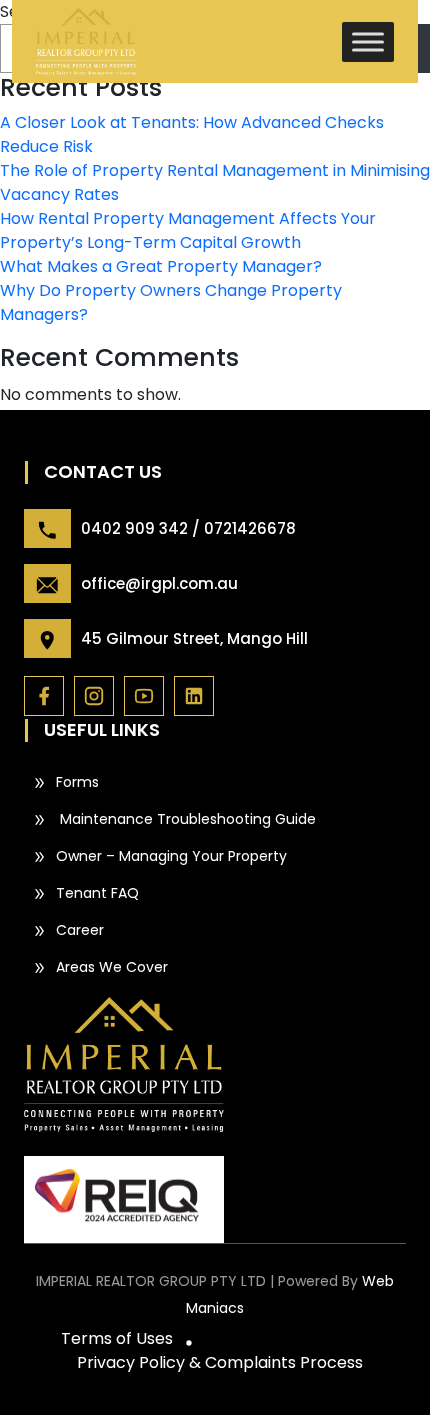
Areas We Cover (112, 967)
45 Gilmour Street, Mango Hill (194, 638)
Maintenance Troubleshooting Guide (186, 819)
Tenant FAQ (97, 893)
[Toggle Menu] (368, 41)
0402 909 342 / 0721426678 (188, 528)
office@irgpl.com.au (159, 583)
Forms (77, 782)
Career (80, 930)
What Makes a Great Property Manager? (161, 266)
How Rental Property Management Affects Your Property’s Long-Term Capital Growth (188, 230)
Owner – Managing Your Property (171, 856)
